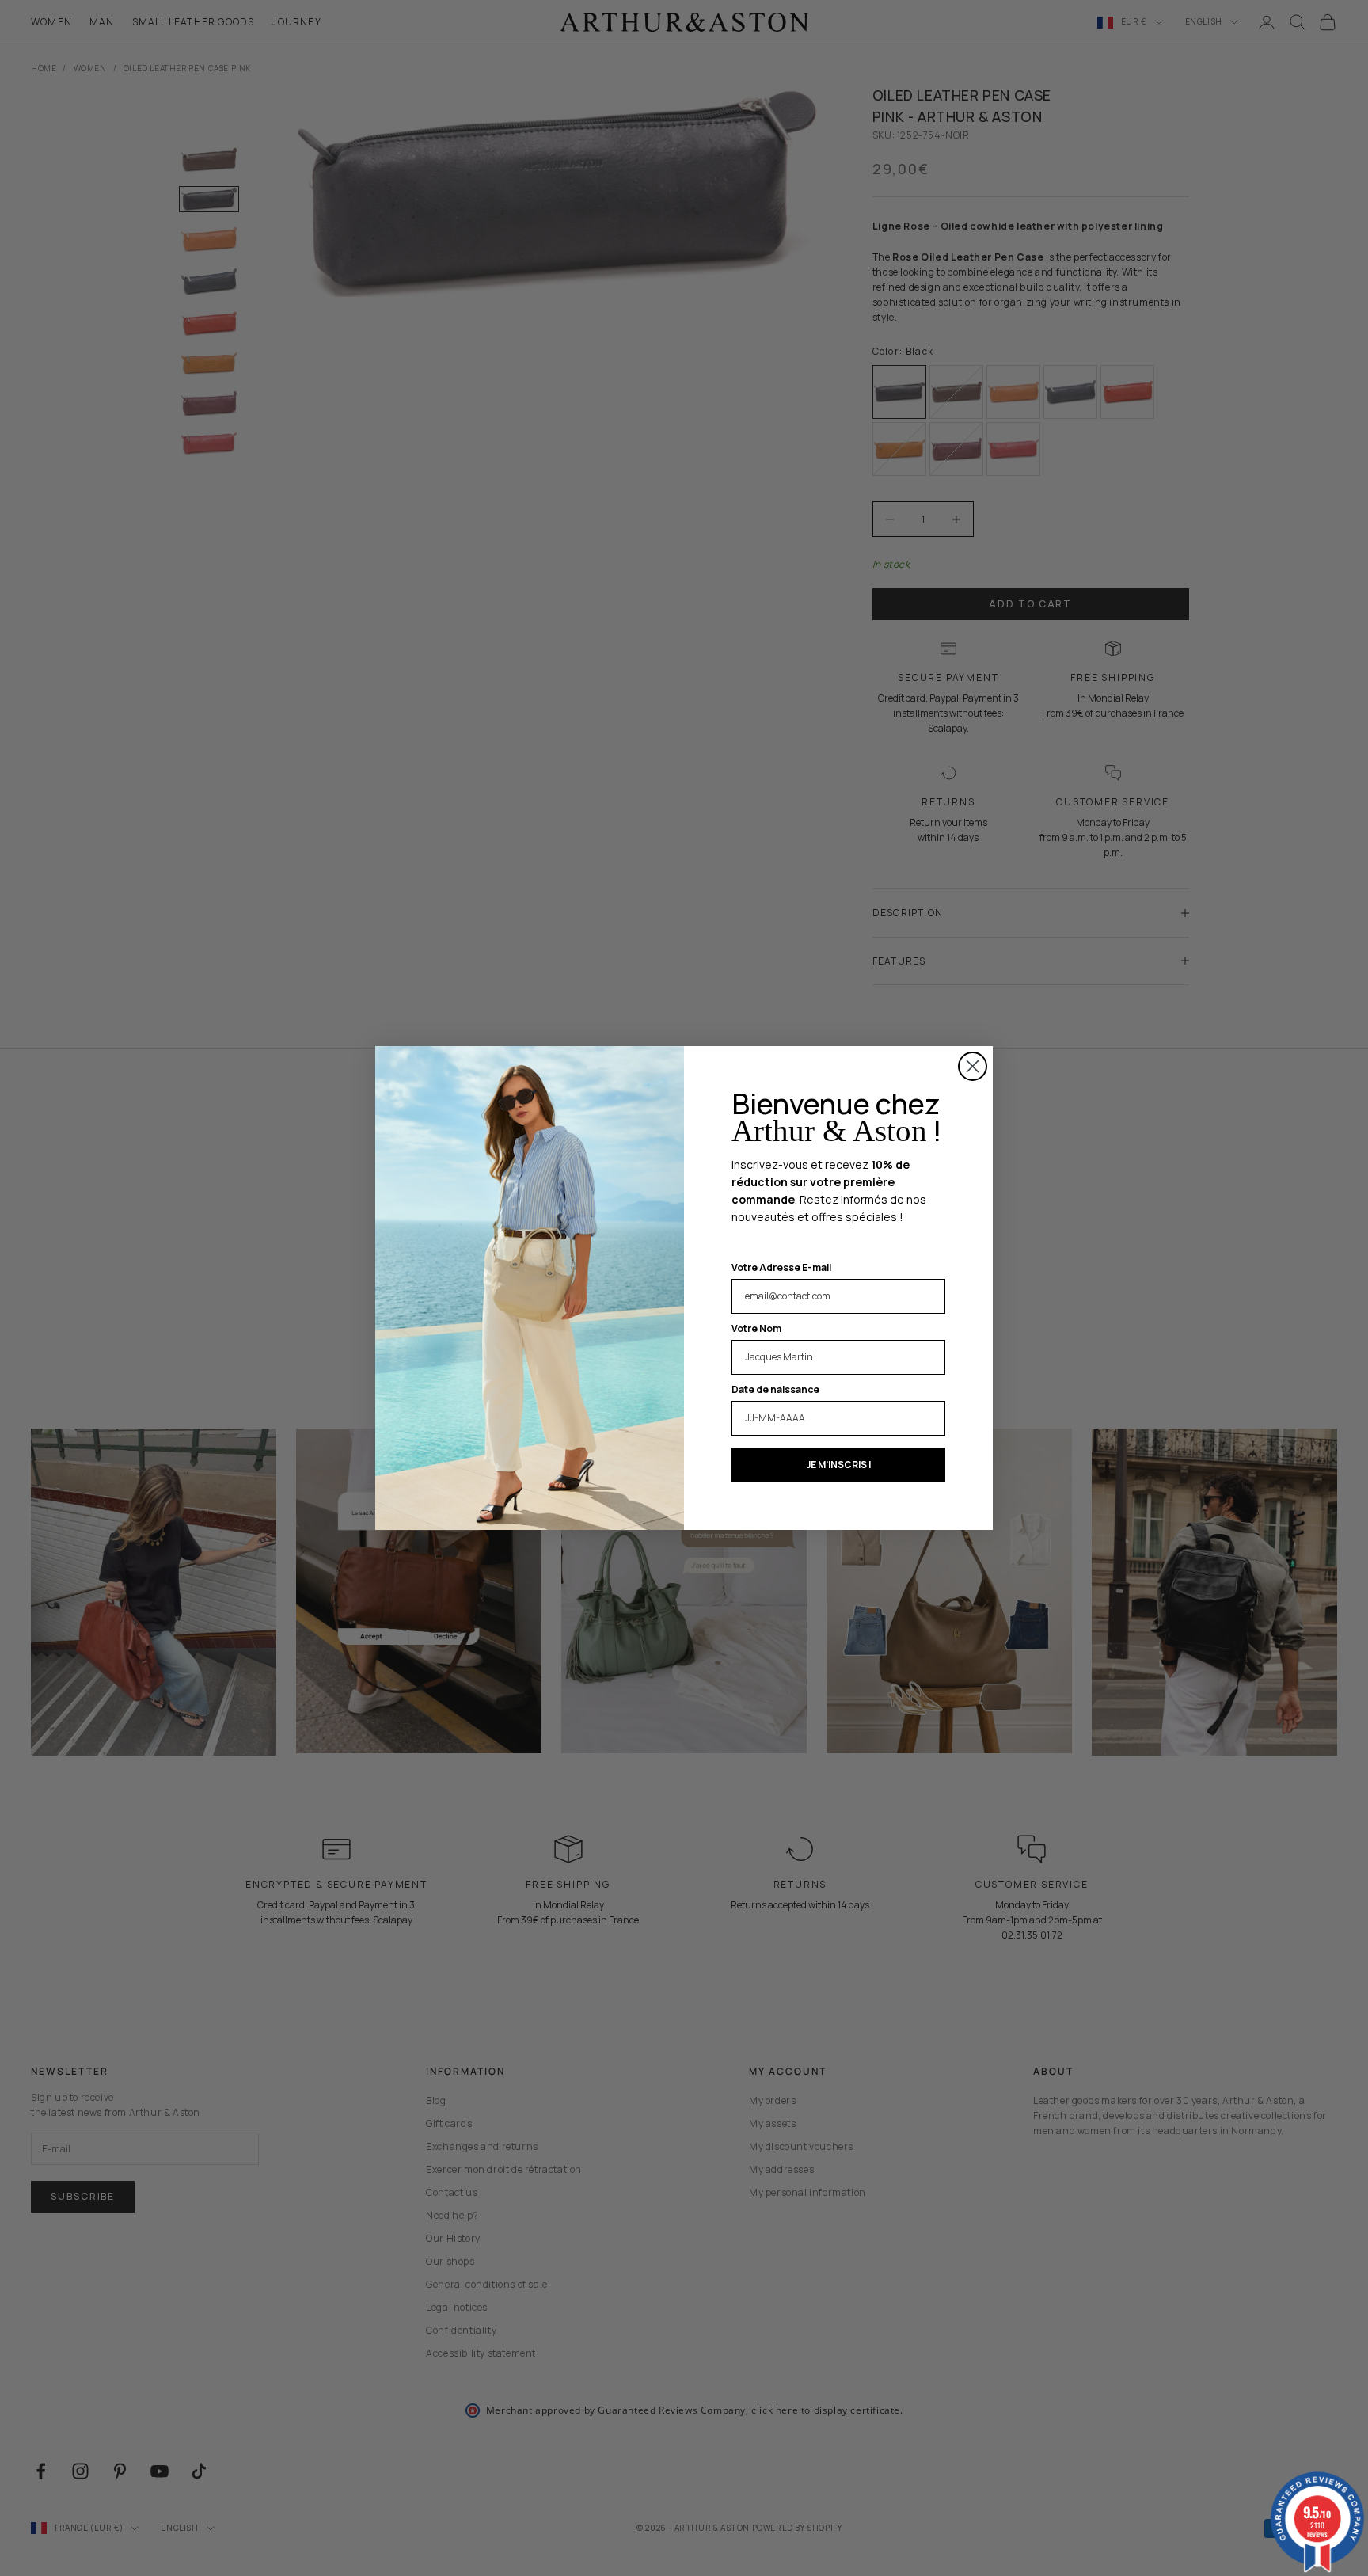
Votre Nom (756, 1328)
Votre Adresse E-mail (781, 1267)
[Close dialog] (973, 1066)
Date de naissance (775, 1389)
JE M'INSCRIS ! (839, 1465)
